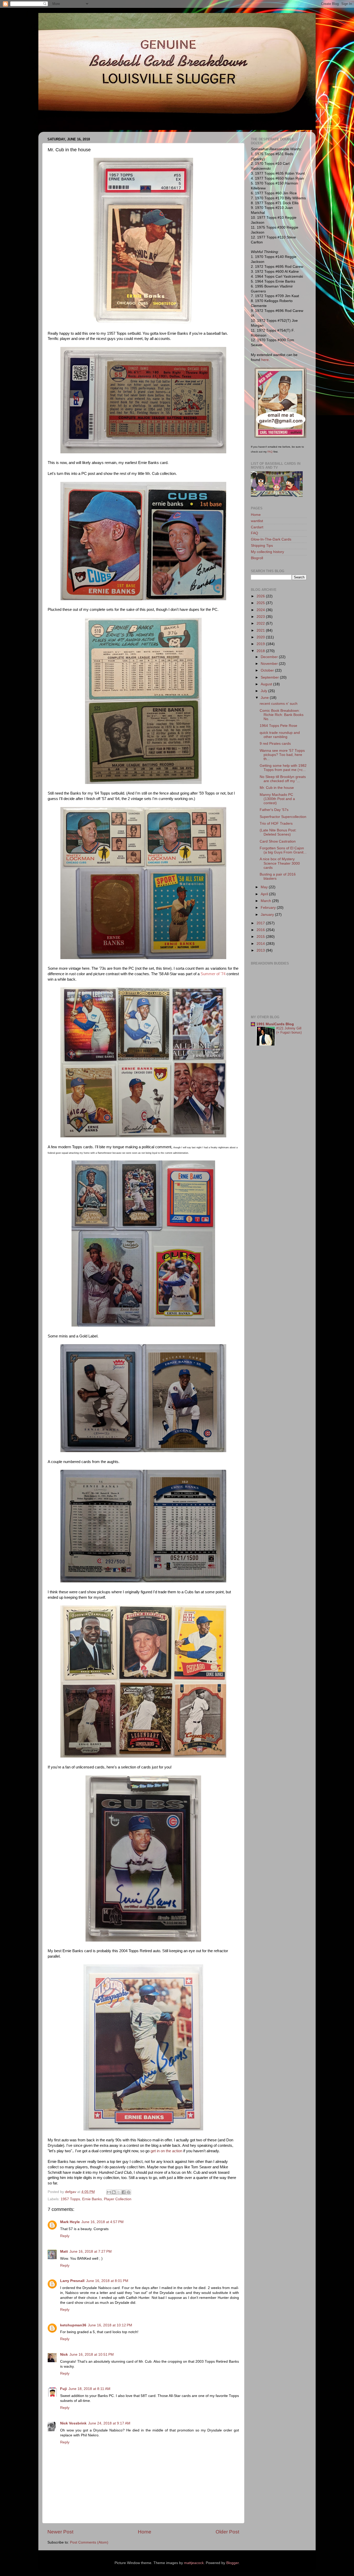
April (265, 894)
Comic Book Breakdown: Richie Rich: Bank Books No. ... (282, 715)
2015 (261, 937)
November (270, 664)
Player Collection (118, 2199)
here (265, 360)
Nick (64, 2355)
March (266, 901)
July (264, 691)
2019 (261, 644)
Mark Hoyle (70, 2222)
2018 (261, 651)
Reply (65, 2236)
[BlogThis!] (114, 2192)
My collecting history (267, 552)
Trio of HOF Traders (276, 824)
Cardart (257, 527)
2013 (261, 950)
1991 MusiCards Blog (275, 1024)
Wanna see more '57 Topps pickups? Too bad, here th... (282, 755)
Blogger (232, 2563)
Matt (64, 2252)
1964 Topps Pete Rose (278, 726)
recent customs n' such (279, 704)
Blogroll (257, 558)
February (269, 908)
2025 (261, 603)
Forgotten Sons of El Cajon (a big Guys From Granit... (283, 850)
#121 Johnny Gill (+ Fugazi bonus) (289, 1030)
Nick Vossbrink (73, 2423)
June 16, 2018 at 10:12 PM (110, 2325)
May (265, 887)
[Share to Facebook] (124, 2192)
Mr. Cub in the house (277, 788)
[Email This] (109, 2192)
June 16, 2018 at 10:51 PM (92, 2355)
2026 (261, 596)
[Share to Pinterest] (129, 2192)
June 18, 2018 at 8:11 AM (89, 2389)
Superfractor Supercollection (283, 817)
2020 (261, 637)
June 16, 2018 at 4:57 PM (102, 2222)
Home (145, 2532)
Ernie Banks (92, 2199)
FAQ (270, 452)
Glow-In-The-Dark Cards (271, 539)
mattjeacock (194, 2563)
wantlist (257, 521)
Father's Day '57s (274, 810)
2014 (261, 944)
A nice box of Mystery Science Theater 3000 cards (280, 863)
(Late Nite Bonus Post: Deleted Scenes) (278, 832)
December (270, 657)
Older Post (227, 2532)
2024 (261, 610)
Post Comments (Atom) (89, 2542)
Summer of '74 (213, 974)
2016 (261, 930)
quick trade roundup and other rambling (280, 735)
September (270, 677)
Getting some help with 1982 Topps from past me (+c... (283, 768)
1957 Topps (70, 2199)
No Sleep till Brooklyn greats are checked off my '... (283, 779)
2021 (261, 630)
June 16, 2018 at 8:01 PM (107, 2281)
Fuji (63, 2389)
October (268, 670)
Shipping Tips (262, 546)
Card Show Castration (278, 841)
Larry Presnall (72, 2281)
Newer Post (60, 2532)
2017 (261, 923)
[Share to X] (119, 2192)
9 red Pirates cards (275, 744)
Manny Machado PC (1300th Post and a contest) (277, 799)
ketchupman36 (73, 2325)
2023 (261, 617)
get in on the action (166, 2151)
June (265, 698)
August (267, 684)
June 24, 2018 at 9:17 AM (109, 2423)
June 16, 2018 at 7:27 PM (91, 2252)
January (268, 915)
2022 (261, 623)
